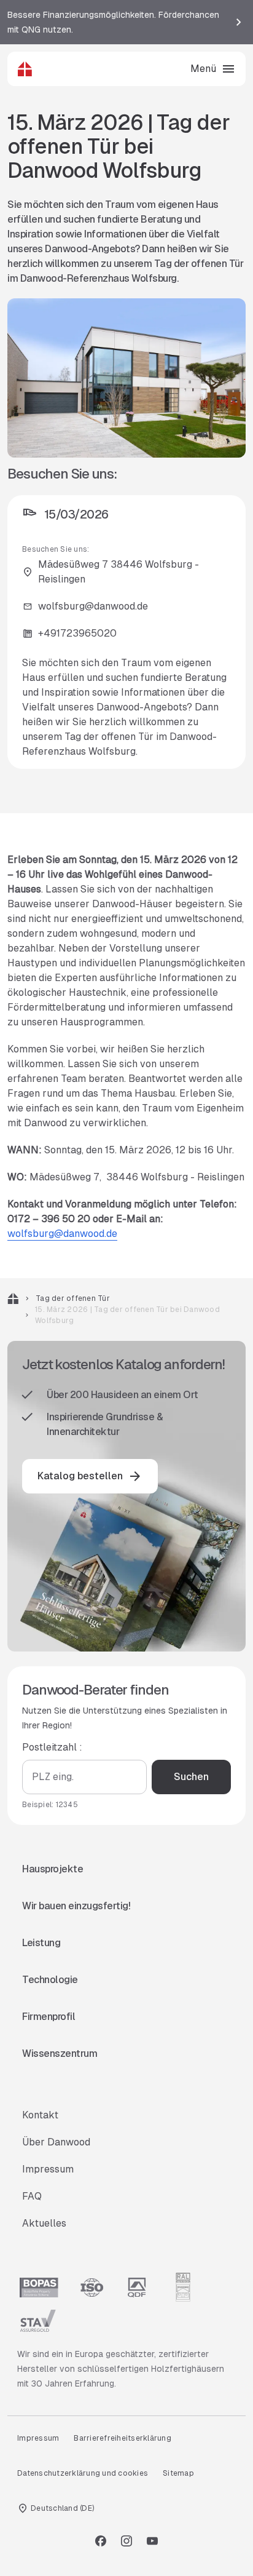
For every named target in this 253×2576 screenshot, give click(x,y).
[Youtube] (152, 2541)
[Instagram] (126, 2541)
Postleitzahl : (52, 1747)
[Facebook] (101, 2541)
